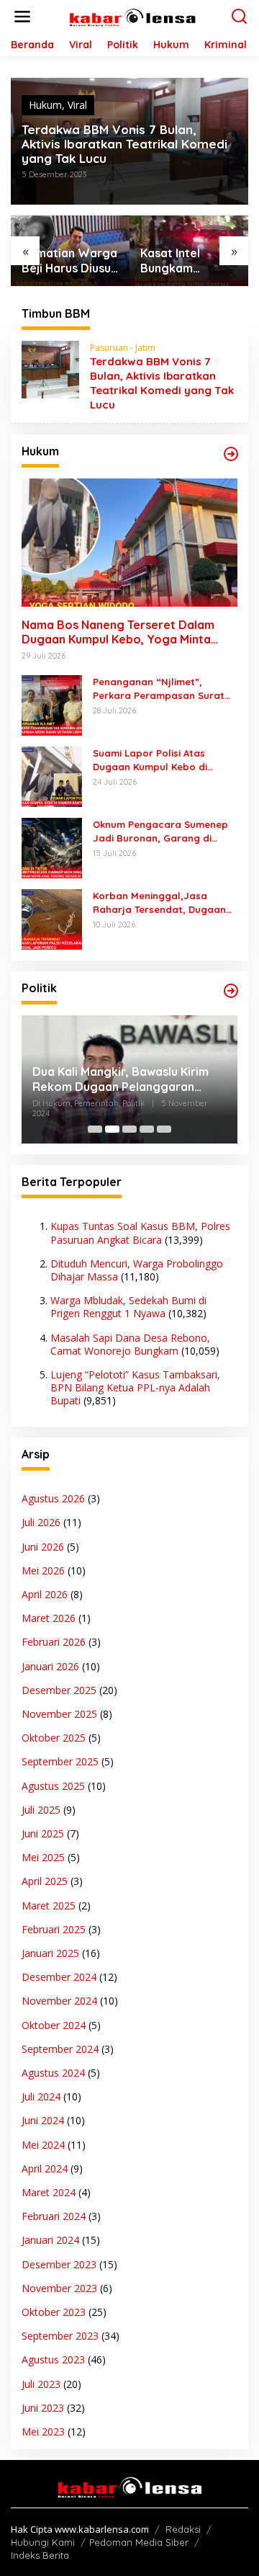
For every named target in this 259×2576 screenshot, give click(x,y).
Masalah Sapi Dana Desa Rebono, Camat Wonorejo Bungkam (130, 1344)
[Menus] (22, 17)
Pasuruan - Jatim (123, 348)
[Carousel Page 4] (147, 1129)
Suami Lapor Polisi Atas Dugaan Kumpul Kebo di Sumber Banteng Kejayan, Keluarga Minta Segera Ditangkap (155, 760)
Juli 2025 (41, 1810)
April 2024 (45, 2169)
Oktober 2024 (54, 2025)
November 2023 (59, 2288)
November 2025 (59, 1714)
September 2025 (60, 1761)
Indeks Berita (40, 2555)
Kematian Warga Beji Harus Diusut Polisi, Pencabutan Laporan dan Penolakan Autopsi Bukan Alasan (69, 261)
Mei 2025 (43, 1857)
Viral (77, 105)
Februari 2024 (54, 2216)
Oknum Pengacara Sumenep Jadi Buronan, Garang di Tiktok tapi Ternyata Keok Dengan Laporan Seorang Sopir (160, 831)
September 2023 (60, 2336)
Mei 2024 (43, 2145)
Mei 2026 (43, 1570)
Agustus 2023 (53, 2359)
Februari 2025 (54, 1929)
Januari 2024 (50, 2240)
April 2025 (45, 1881)
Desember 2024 (59, 1977)
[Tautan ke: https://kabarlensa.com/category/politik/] (231, 991)
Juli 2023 (41, 2384)
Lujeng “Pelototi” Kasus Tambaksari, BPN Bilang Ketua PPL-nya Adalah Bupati (135, 1387)
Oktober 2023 (54, 2312)
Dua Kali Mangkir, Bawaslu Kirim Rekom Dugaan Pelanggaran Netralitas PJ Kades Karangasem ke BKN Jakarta (124, 1079)
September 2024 (60, 2049)
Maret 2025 (49, 1906)
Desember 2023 (59, 2264)
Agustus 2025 (53, 1786)
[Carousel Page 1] (95, 1129)
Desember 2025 (59, 1690)
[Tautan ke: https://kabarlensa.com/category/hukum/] (231, 454)
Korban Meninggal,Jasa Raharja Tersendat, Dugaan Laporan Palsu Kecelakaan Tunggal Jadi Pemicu (159, 903)
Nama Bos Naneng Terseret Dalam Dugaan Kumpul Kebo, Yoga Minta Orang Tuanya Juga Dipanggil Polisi (121, 633)
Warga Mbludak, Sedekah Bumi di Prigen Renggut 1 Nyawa (128, 1307)
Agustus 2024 (53, 2073)
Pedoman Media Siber (139, 2542)
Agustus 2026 (53, 1498)
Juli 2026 (41, 1522)
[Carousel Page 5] (164, 1129)
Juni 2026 (43, 1547)
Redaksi (183, 2529)
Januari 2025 (50, 1953)
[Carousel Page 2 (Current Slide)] (112, 1129)
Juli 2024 (41, 2096)
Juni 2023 (43, 2408)
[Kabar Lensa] (132, 15)
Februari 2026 (54, 1642)
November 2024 (59, 2001)
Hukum (45, 105)
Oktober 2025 (54, 1738)
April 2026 (45, 1594)
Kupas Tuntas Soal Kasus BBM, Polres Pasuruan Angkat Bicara (140, 1233)
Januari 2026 (50, 1666)
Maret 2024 (49, 2192)
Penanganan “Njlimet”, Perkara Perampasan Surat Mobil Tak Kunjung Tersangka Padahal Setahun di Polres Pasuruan (162, 688)
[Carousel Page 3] (129, 1129)
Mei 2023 (43, 2432)
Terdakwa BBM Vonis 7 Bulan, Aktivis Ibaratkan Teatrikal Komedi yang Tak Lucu (124, 144)
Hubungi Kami (43, 2542)
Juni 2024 (43, 2120)
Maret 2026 (49, 1618)
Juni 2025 (43, 1833)
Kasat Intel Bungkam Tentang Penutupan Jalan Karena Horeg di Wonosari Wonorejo (187, 261)
